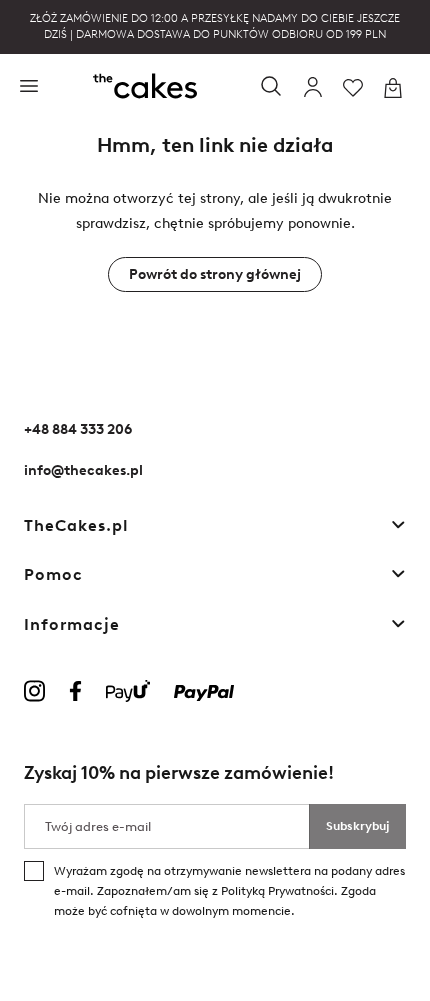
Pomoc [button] (53, 574)
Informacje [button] (72, 624)
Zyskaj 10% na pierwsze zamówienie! (179, 773)
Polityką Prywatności (277, 891)
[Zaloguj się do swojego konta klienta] (313, 88)
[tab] (215, 526)
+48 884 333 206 (78, 429)
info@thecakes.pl (83, 470)
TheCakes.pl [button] (76, 525)
